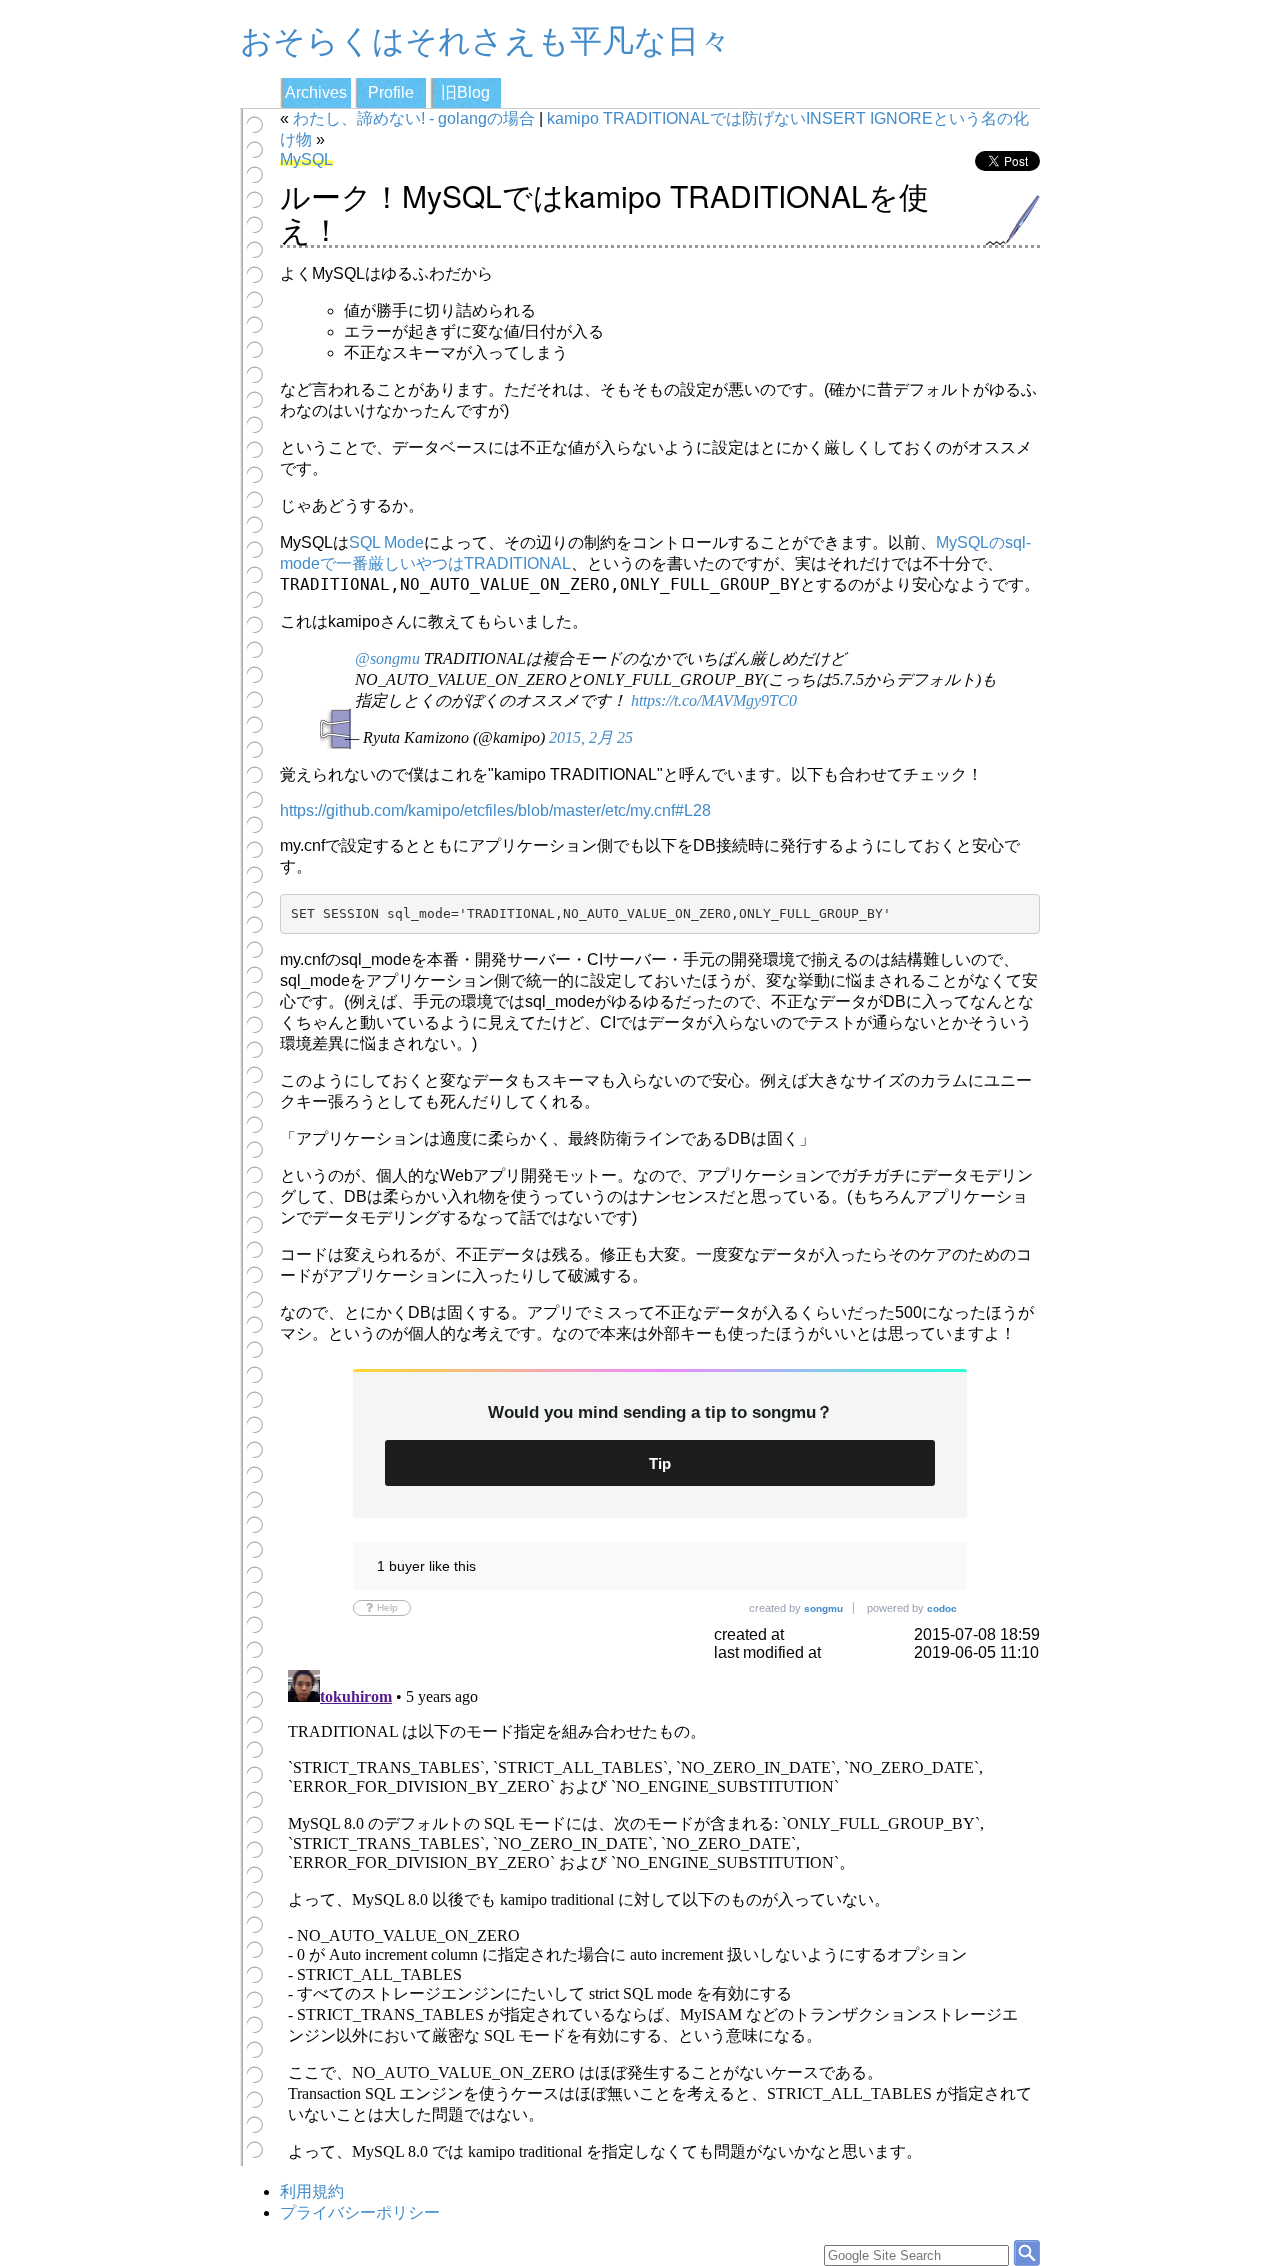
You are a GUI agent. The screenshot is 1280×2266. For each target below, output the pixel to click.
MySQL (306, 159)
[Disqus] (660, 1912)
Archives (316, 92)
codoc (942, 1608)
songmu (823, 1608)
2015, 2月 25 (591, 737)
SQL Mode (386, 542)
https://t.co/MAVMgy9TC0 (714, 700)
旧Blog (465, 92)
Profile (391, 92)
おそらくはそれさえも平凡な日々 (485, 38)
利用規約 (312, 2191)
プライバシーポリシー (360, 2212)
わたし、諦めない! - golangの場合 (414, 118)
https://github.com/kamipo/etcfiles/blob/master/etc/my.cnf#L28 (495, 810)
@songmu (387, 658)
